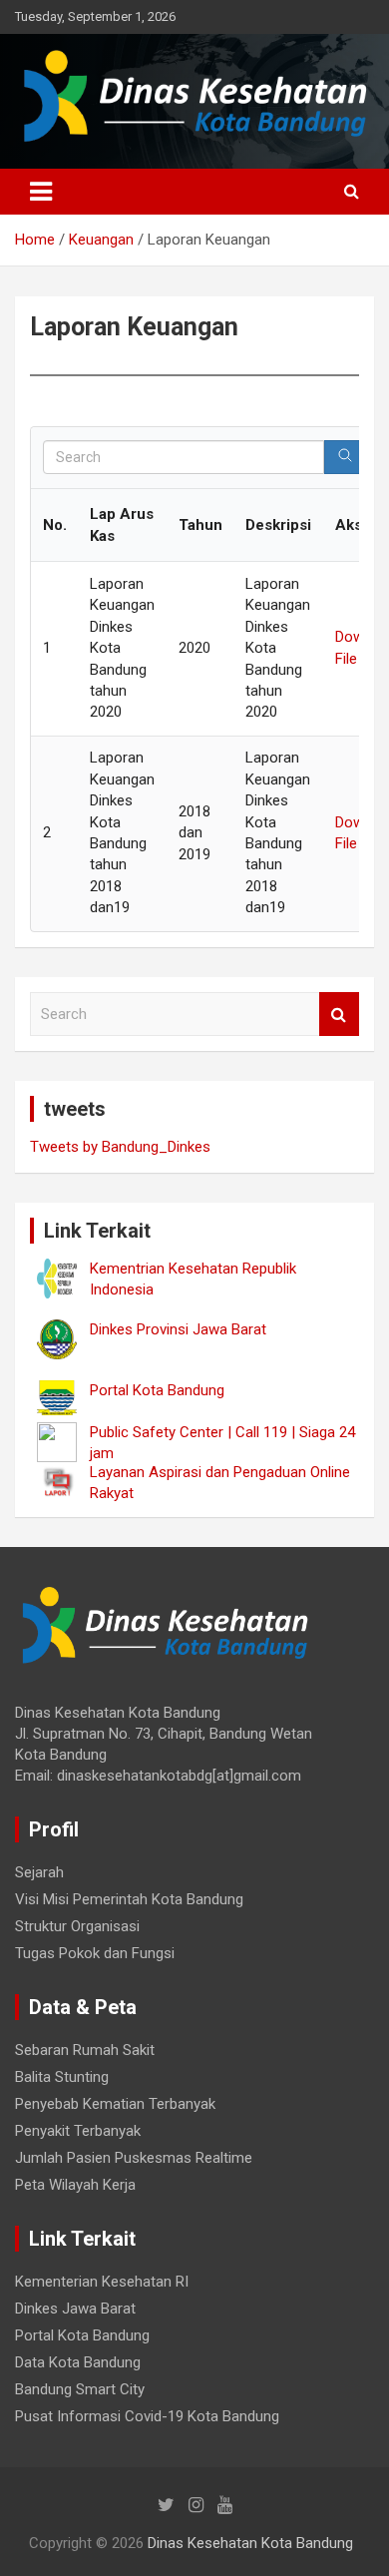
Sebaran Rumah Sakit (85, 2050)
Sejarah (39, 1872)
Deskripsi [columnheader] (278, 525)
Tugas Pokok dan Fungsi (95, 1953)
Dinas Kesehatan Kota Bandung (250, 2543)
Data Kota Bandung (78, 2362)
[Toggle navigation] (41, 192)
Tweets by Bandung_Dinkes (120, 1147)
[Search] (345, 457)
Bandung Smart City (80, 2389)
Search (339, 1015)
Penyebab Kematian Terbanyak (115, 2104)
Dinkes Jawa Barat (75, 2309)
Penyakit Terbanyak (78, 2131)
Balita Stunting (62, 2077)
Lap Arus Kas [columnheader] (122, 524)
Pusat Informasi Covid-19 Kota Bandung (147, 2416)
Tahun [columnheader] (200, 525)
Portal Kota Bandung (82, 2335)
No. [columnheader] (55, 525)
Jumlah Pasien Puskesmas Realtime (134, 2158)
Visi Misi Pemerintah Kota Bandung (129, 1899)
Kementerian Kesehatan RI (102, 2282)
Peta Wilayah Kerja (75, 2185)
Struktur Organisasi (77, 1926)
